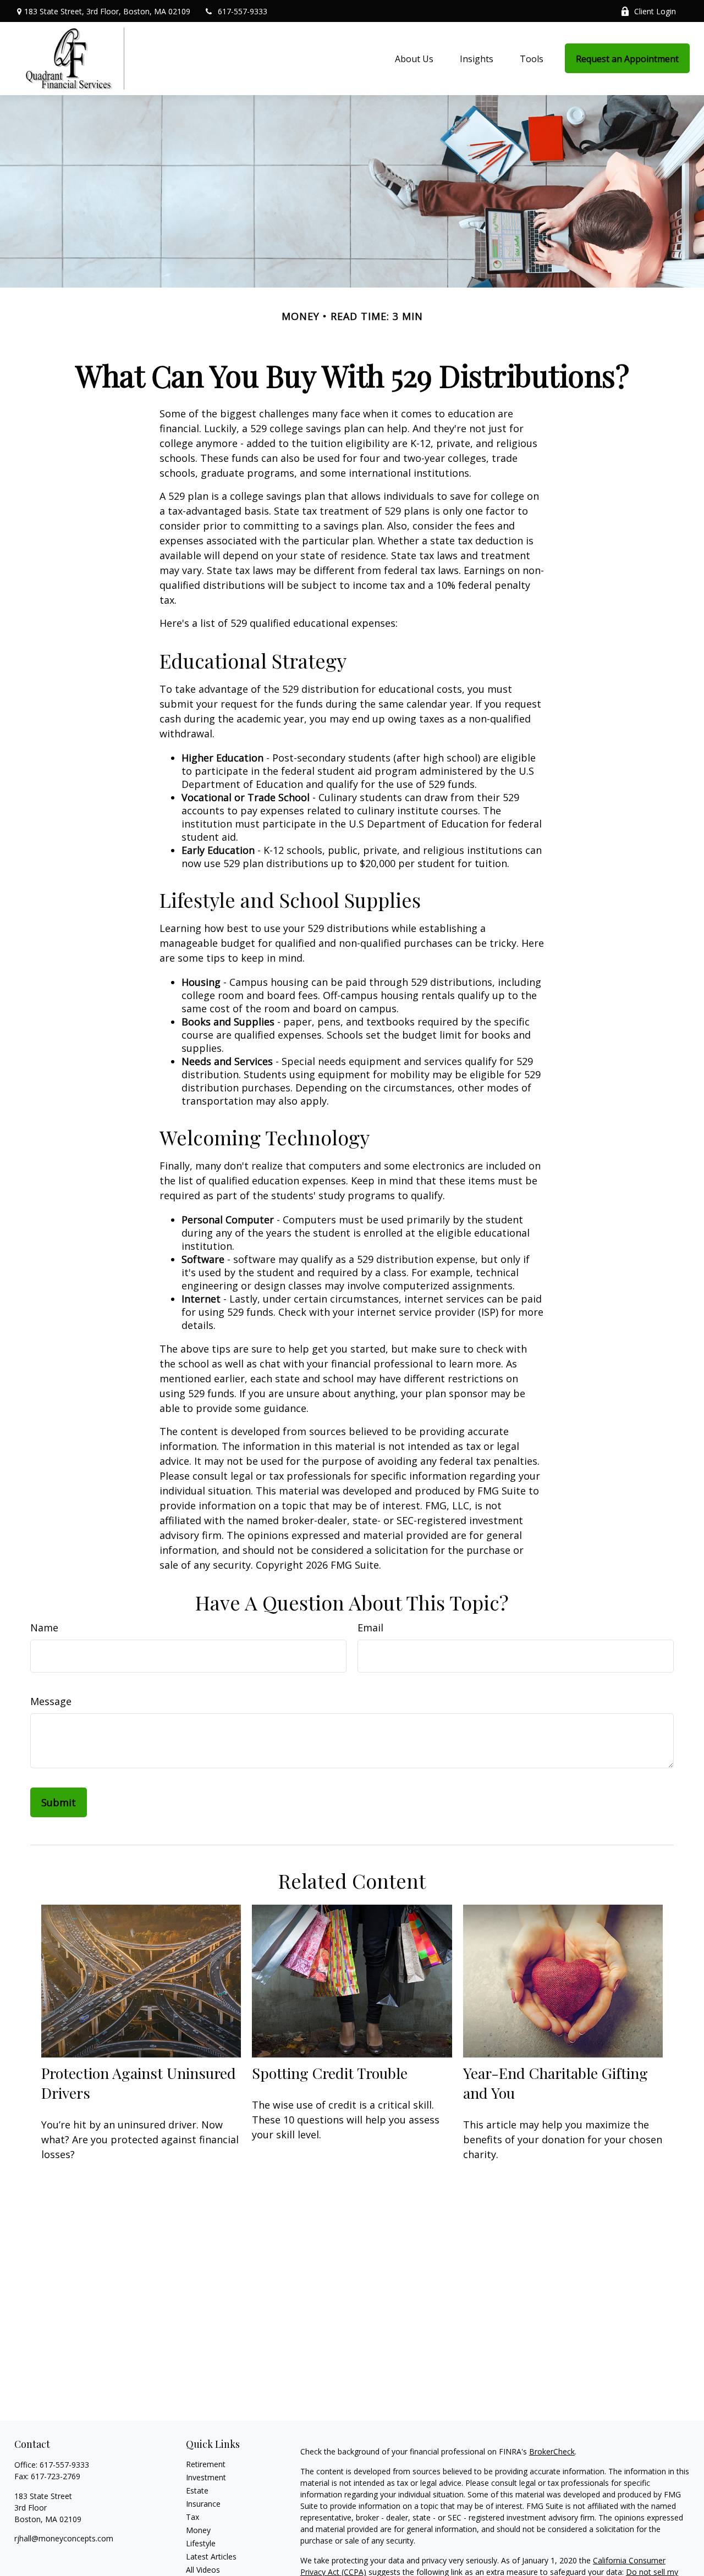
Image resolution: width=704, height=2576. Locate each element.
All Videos (203, 2570)
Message (51, 1701)
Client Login (655, 11)
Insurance (203, 2504)
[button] (414, 58)
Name (44, 1628)
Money (198, 2530)
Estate (197, 2490)
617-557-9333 (243, 11)
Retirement (206, 2464)
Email (370, 1628)
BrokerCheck (552, 2451)
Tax (193, 2517)
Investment (206, 2477)
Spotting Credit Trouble (330, 2073)
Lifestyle (201, 2543)
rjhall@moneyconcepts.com (64, 2538)
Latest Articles (211, 2556)
